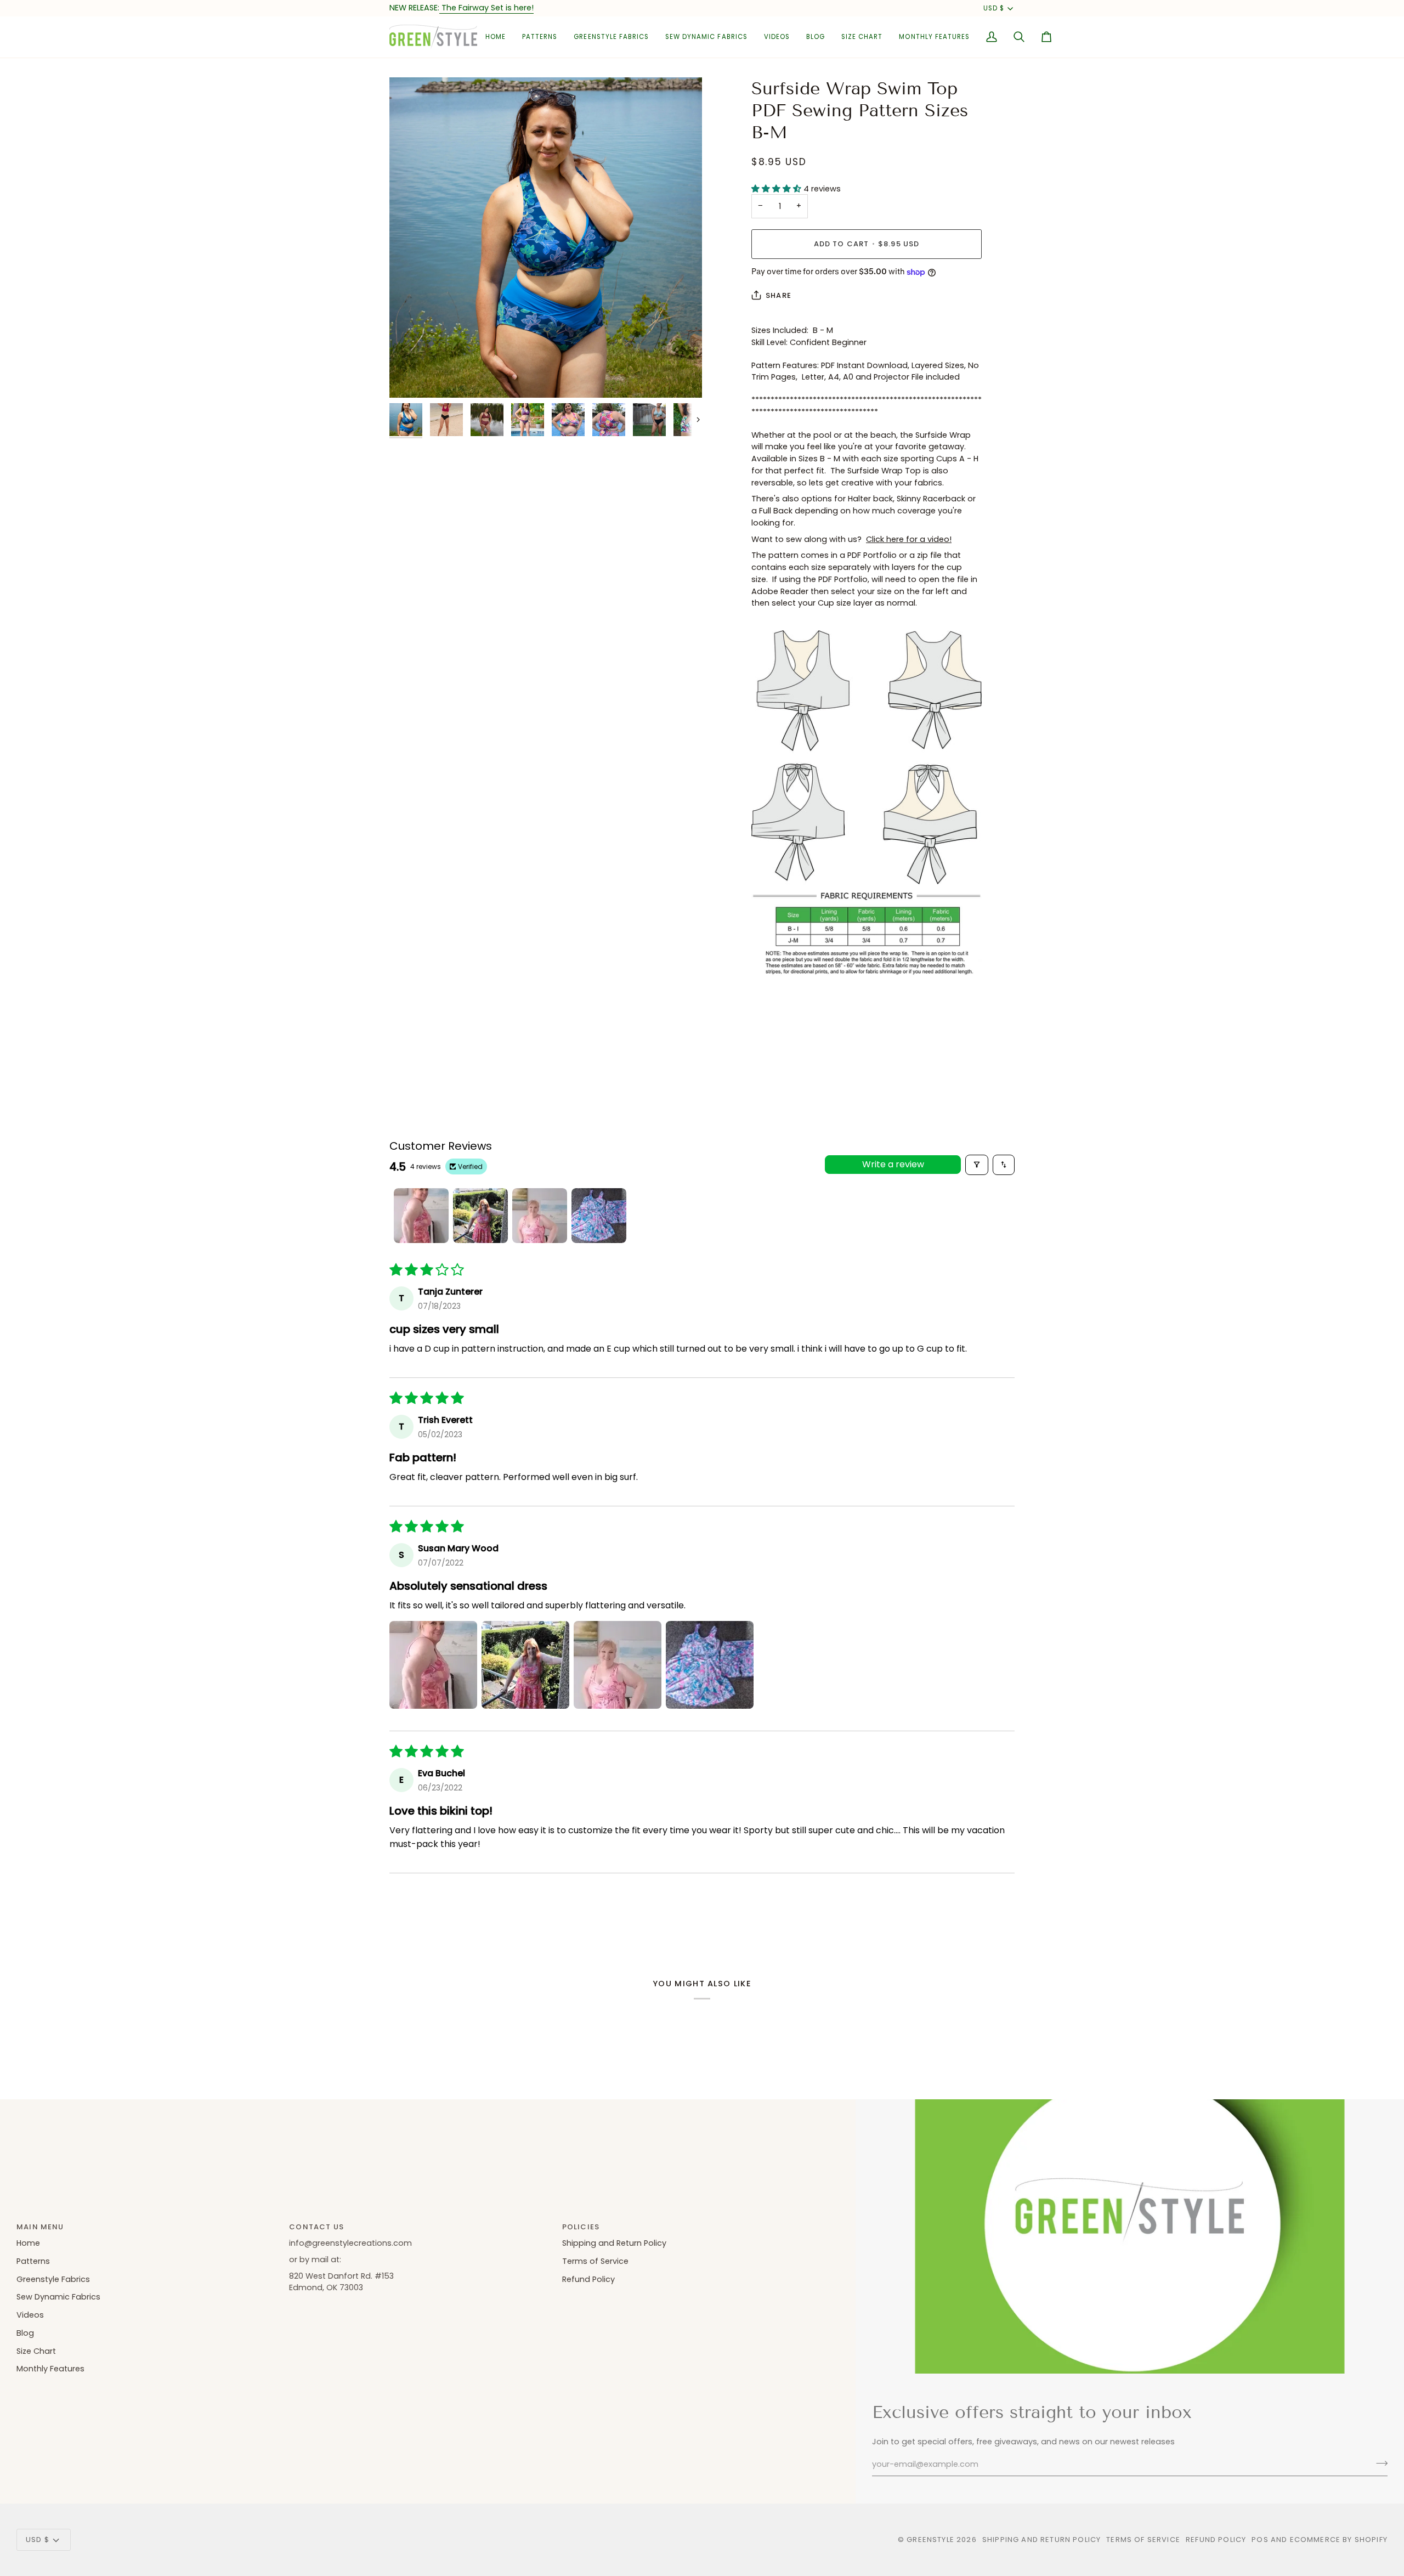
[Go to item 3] (540, 1216)
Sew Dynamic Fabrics (58, 2297)
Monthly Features (50, 2369)
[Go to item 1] (421, 1216)
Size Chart (36, 2351)
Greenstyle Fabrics (53, 2279)
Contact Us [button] (316, 2227)
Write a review (893, 1164)
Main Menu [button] (40, 2227)
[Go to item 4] (599, 1216)
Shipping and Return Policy (614, 2243)
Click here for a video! (909, 539)
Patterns (33, 2261)
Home (28, 2243)
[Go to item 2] (480, 1216)
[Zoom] (546, 238)
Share (779, 295)
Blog (25, 2333)
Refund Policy (588, 2279)
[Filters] (977, 1165)
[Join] (1378, 2463)
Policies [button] (581, 2227)
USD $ (994, 8)
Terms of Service (595, 2261)
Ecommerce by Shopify (1339, 2540)
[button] (540, 37)
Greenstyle (930, 2540)
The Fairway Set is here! (486, 8)
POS (1260, 2540)
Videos (30, 2315)
